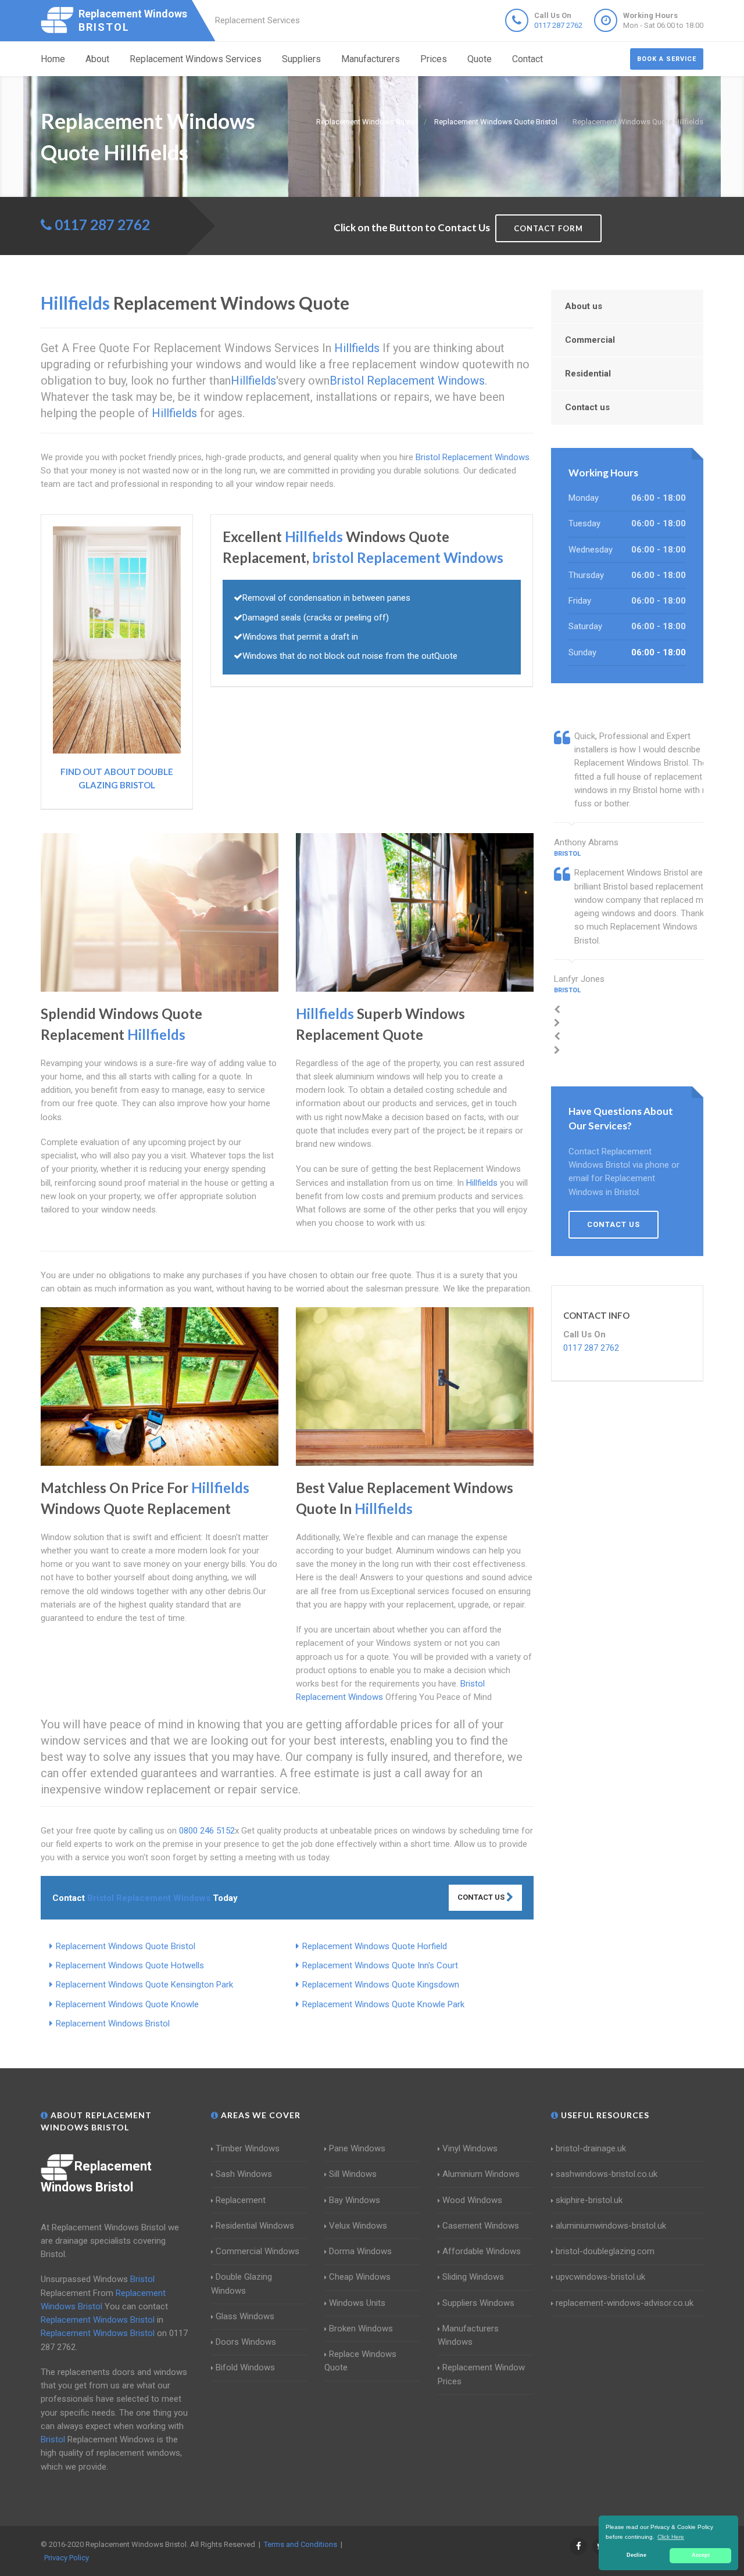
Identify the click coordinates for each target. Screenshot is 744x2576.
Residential (588, 374)
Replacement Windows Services (196, 59)
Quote (480, 59)
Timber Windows (248, 2148)
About (97, 59)
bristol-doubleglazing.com (605, 2251)
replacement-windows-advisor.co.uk (625, 2303)
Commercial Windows (257, 2251)
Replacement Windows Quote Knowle (127, 2004)
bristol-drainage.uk (591, 2148)
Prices (434, 59)
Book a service (667, 59)
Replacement (241, 2200)
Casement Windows (481, 2226)
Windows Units (357, 2303)
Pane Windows (357, 2148)
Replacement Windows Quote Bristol (126, 1946)
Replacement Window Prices (481, 2374)
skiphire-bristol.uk (589, 2200)
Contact (527, 59)
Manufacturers (371, 59)
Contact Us (482, 1897)
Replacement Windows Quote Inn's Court (380, 1965)
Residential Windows (255, 2226)
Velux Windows (358, 2226)
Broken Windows (361, 2329)
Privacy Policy (67, 2558)
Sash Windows (244, 2174)
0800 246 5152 (207, 1831)
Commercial (590, 340)
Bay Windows (355, 2200)
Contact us (587, 407)
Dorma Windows (360, 2251)
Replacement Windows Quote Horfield (375, 1946)
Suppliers (301, 59)
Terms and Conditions (301, 2544)
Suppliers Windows (478, 2303)
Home (53, 59)
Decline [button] (636, 2555)
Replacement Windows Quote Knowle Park (383, 2004)
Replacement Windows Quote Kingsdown (381, 1985)
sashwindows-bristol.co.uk (607, 2174)
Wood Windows (472, 2200)
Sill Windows (353, 2174)
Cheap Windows (360, 2277)
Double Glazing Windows (242, 2283)
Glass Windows (245, 2316)
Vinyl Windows (470, 2148)
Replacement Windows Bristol (113, 2024)
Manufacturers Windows (468, 2335)
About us (584, 306)
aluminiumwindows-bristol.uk (611, 2226)
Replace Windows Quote (360, 2361)
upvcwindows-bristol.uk (600, 2277)
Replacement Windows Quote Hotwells (130, 1965)
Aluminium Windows (481, 2174)
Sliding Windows (473, 2277)
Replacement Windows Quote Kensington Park (144, 1985)
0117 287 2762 (558, 25)
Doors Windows (246, 2342)
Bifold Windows (245, 2367)
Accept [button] (701, 2555)
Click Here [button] (671, 2537)
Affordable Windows (482, 2251)
